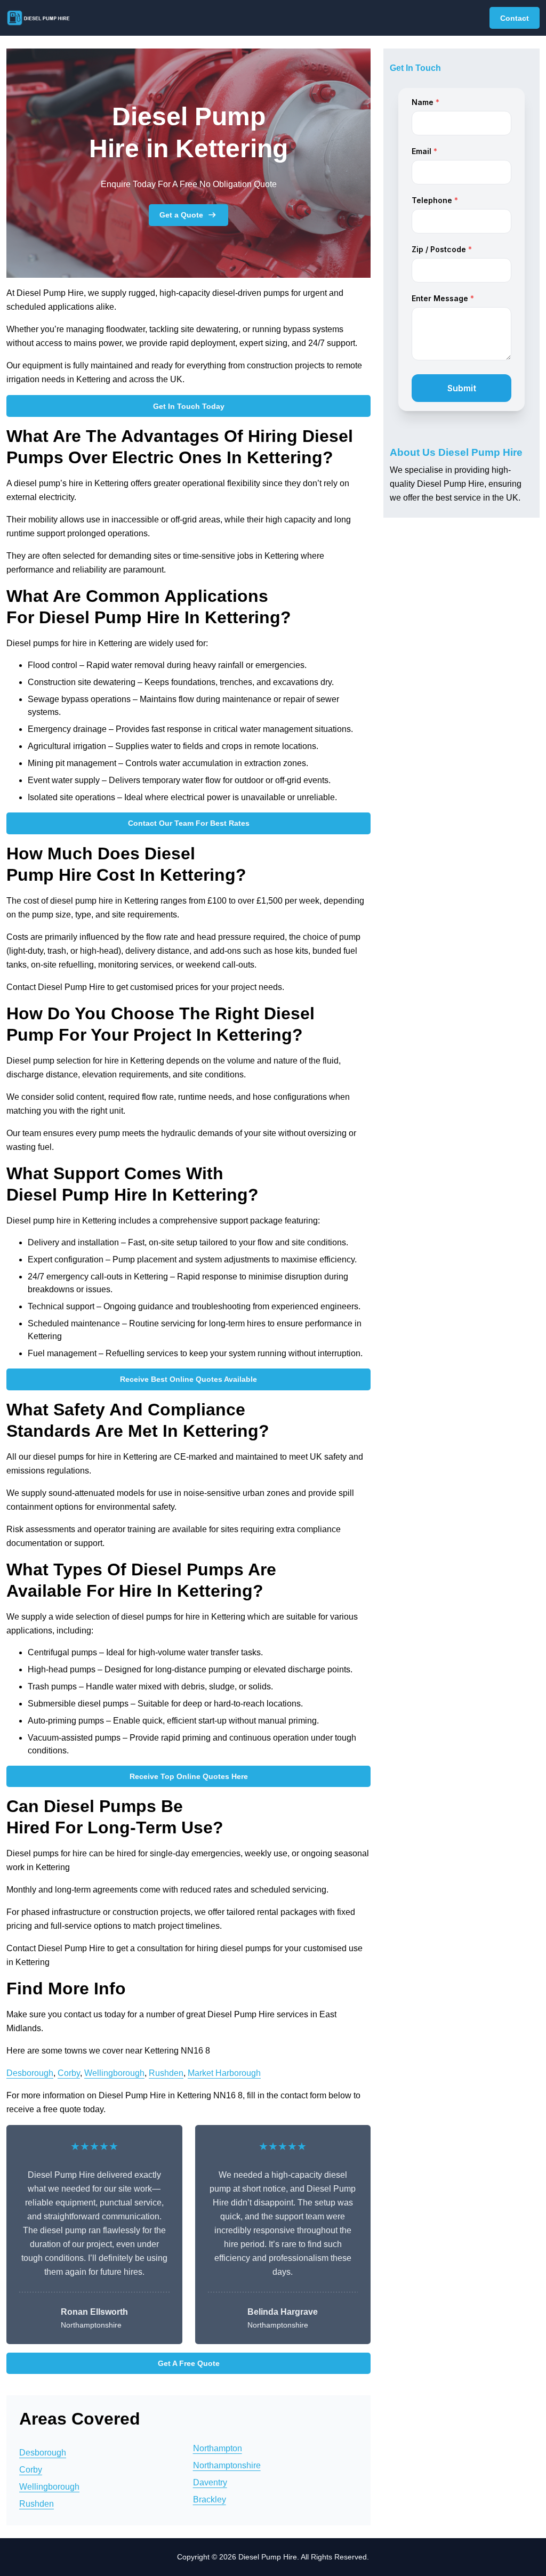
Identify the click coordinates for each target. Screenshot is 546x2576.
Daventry (210, 2482)
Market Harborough (224, 2073)
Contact (515, 18)
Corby (69, 2073)
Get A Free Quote (189, 2363)
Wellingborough (114, 2073)
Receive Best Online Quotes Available (188, 1379)
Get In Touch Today (189, 406)
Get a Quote (181, 215)
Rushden (166, 2073)
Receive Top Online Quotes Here (189, 1776)
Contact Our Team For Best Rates (189, 823)
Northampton (218, 2448)
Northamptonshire (227, 2465)
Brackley (210, 2499)
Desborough (30, 2073)
